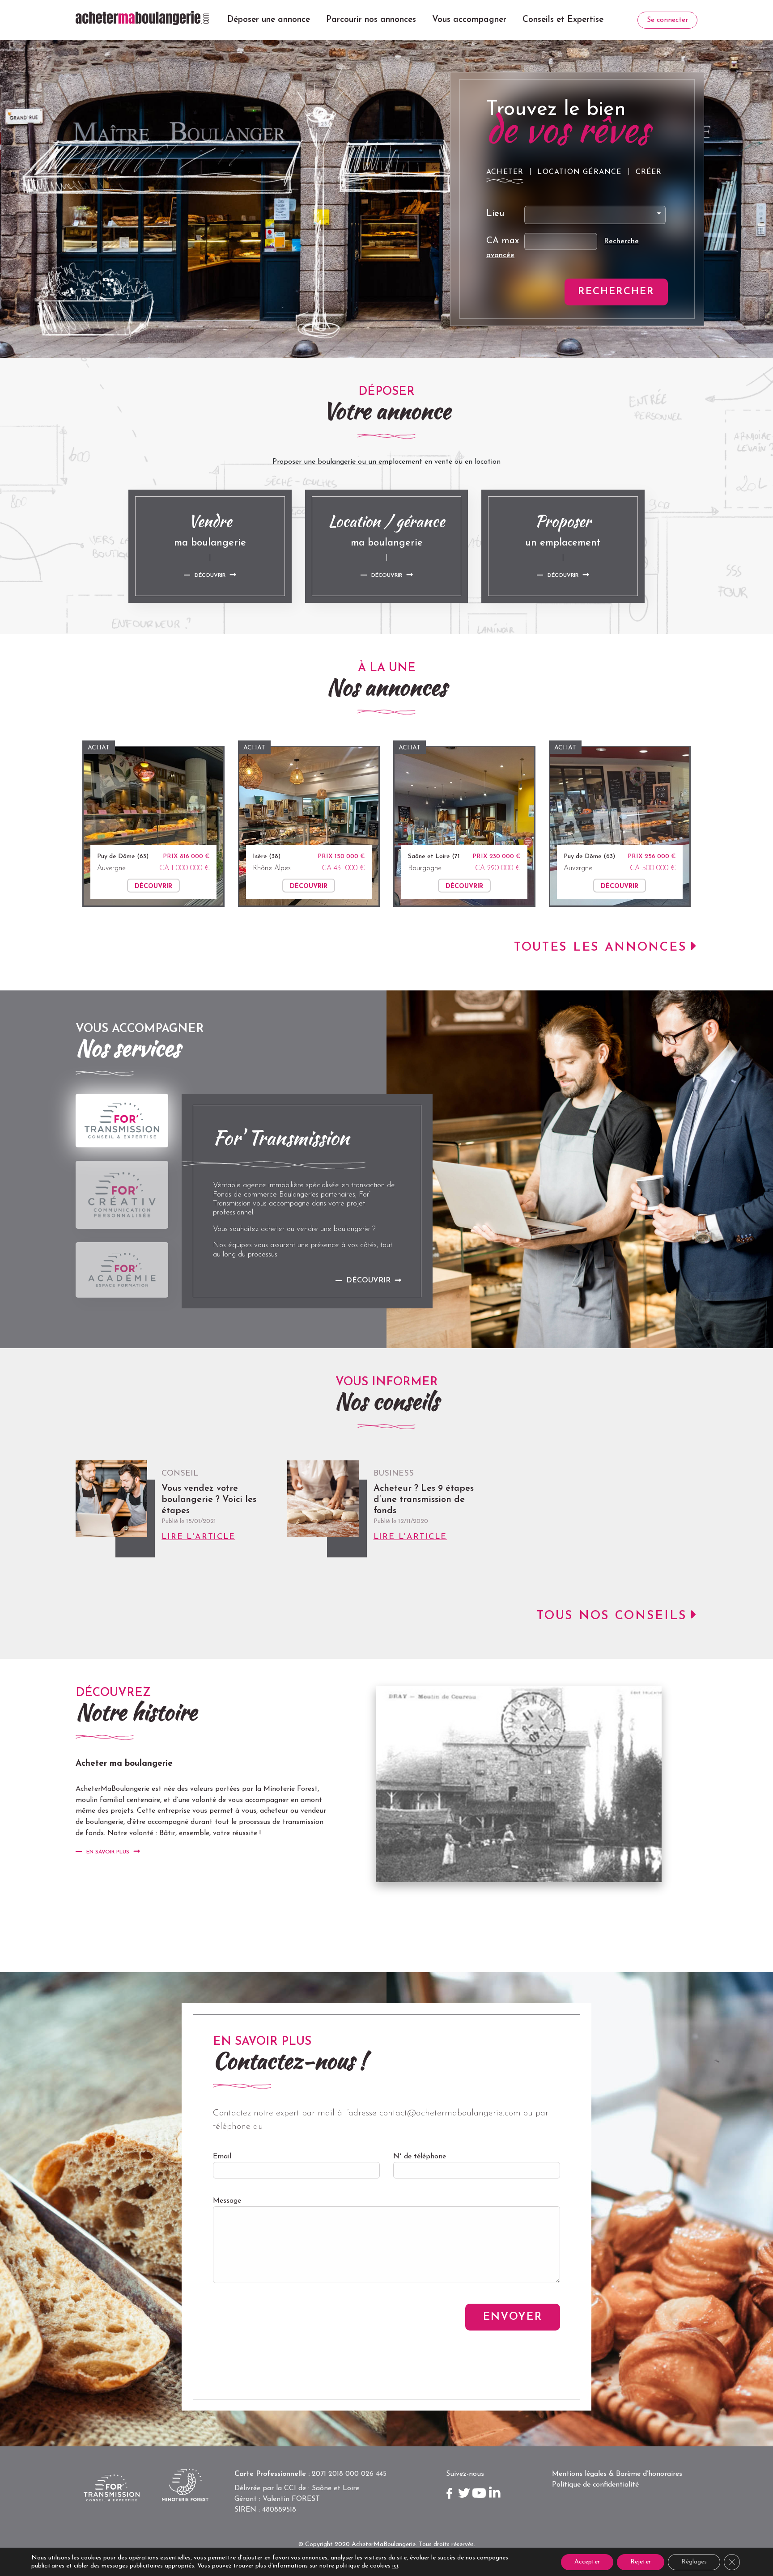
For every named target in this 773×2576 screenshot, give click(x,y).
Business (394, 1474)
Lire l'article (198, 1537)
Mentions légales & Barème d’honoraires (617, 2474)
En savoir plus (108, 1852)
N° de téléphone (420, 2157)
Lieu (495, 214)
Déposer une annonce (269, 20)
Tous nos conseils (612, 1616)
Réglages (694, 2562)
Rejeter (641, 2562)
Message (227, 2201)
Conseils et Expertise (563, 20)
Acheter (505, 172)
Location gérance (579, 172)
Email (222, 2157)
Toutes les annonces (600, 948)
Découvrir (210, 575)
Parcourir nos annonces (371, 20)
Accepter (587, 2562)
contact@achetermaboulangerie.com (450, 2113)
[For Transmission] (122, 1121)
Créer (649, 172)
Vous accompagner (469, 20)
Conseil (180, 1474)
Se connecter (667, 20)
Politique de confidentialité (595, 2485)
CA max (503, 241)
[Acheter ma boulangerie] (142, 18)
